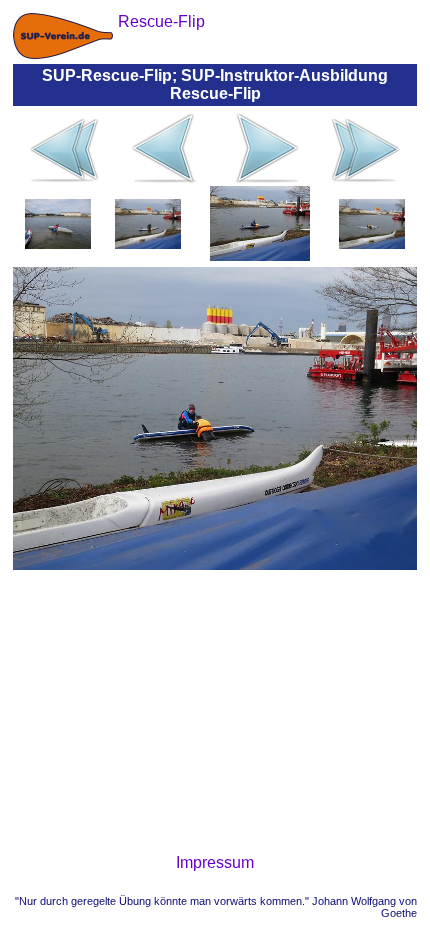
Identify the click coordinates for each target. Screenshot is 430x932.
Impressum (215, 862)
